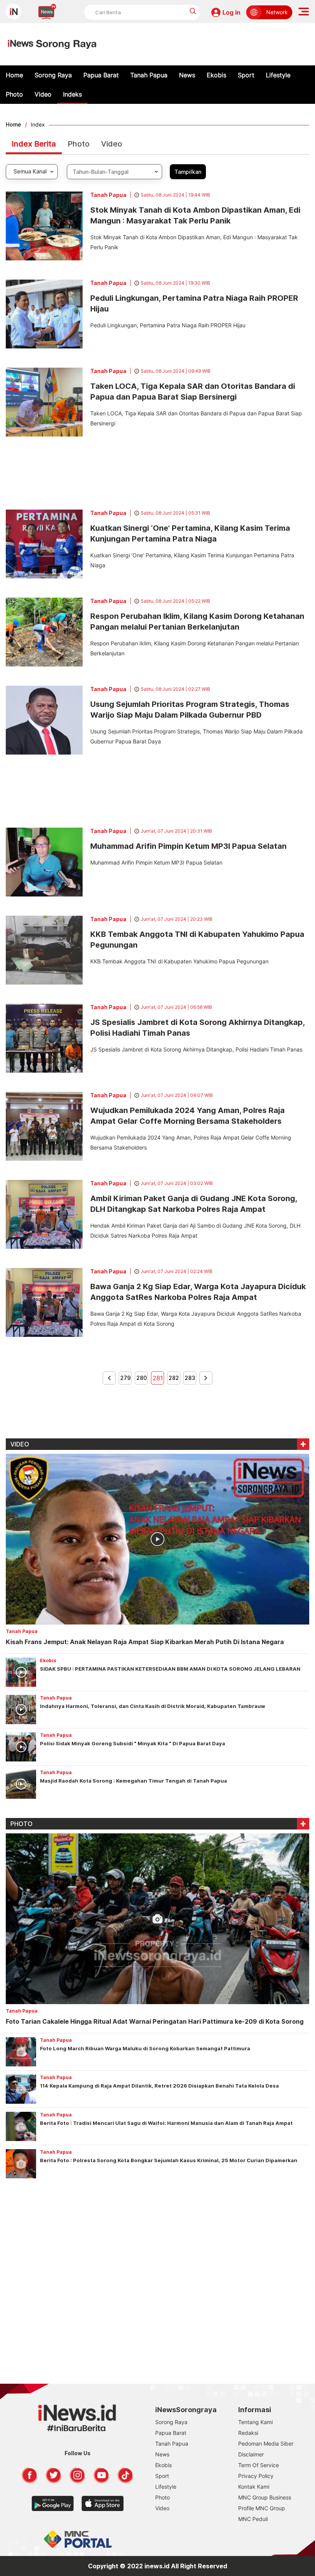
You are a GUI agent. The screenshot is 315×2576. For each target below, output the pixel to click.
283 (190, 1378)
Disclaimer (251, 2454)
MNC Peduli (253, 2519)
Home (14, 75)
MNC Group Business (265, 2497)
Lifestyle (278, 75)
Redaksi (248, 2433)
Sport (246, 75)
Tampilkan (188, 172)
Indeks (72, 94)
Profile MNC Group (262, 2508)
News (187, 75)
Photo (14, 94)
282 (174, 1378)
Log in (231, 12)
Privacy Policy (256, 2476)
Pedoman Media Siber (266, 2444)
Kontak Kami (254, 2487)
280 (142, 1378)
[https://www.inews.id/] (52, 44)
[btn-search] (193, 11)
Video (43, 94)
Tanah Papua (149, 75)
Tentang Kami (255, 2422)
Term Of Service (259, 2465)
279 (125, 1378)
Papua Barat (101, 75)
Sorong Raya (53, 75)
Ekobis (216, 75)
